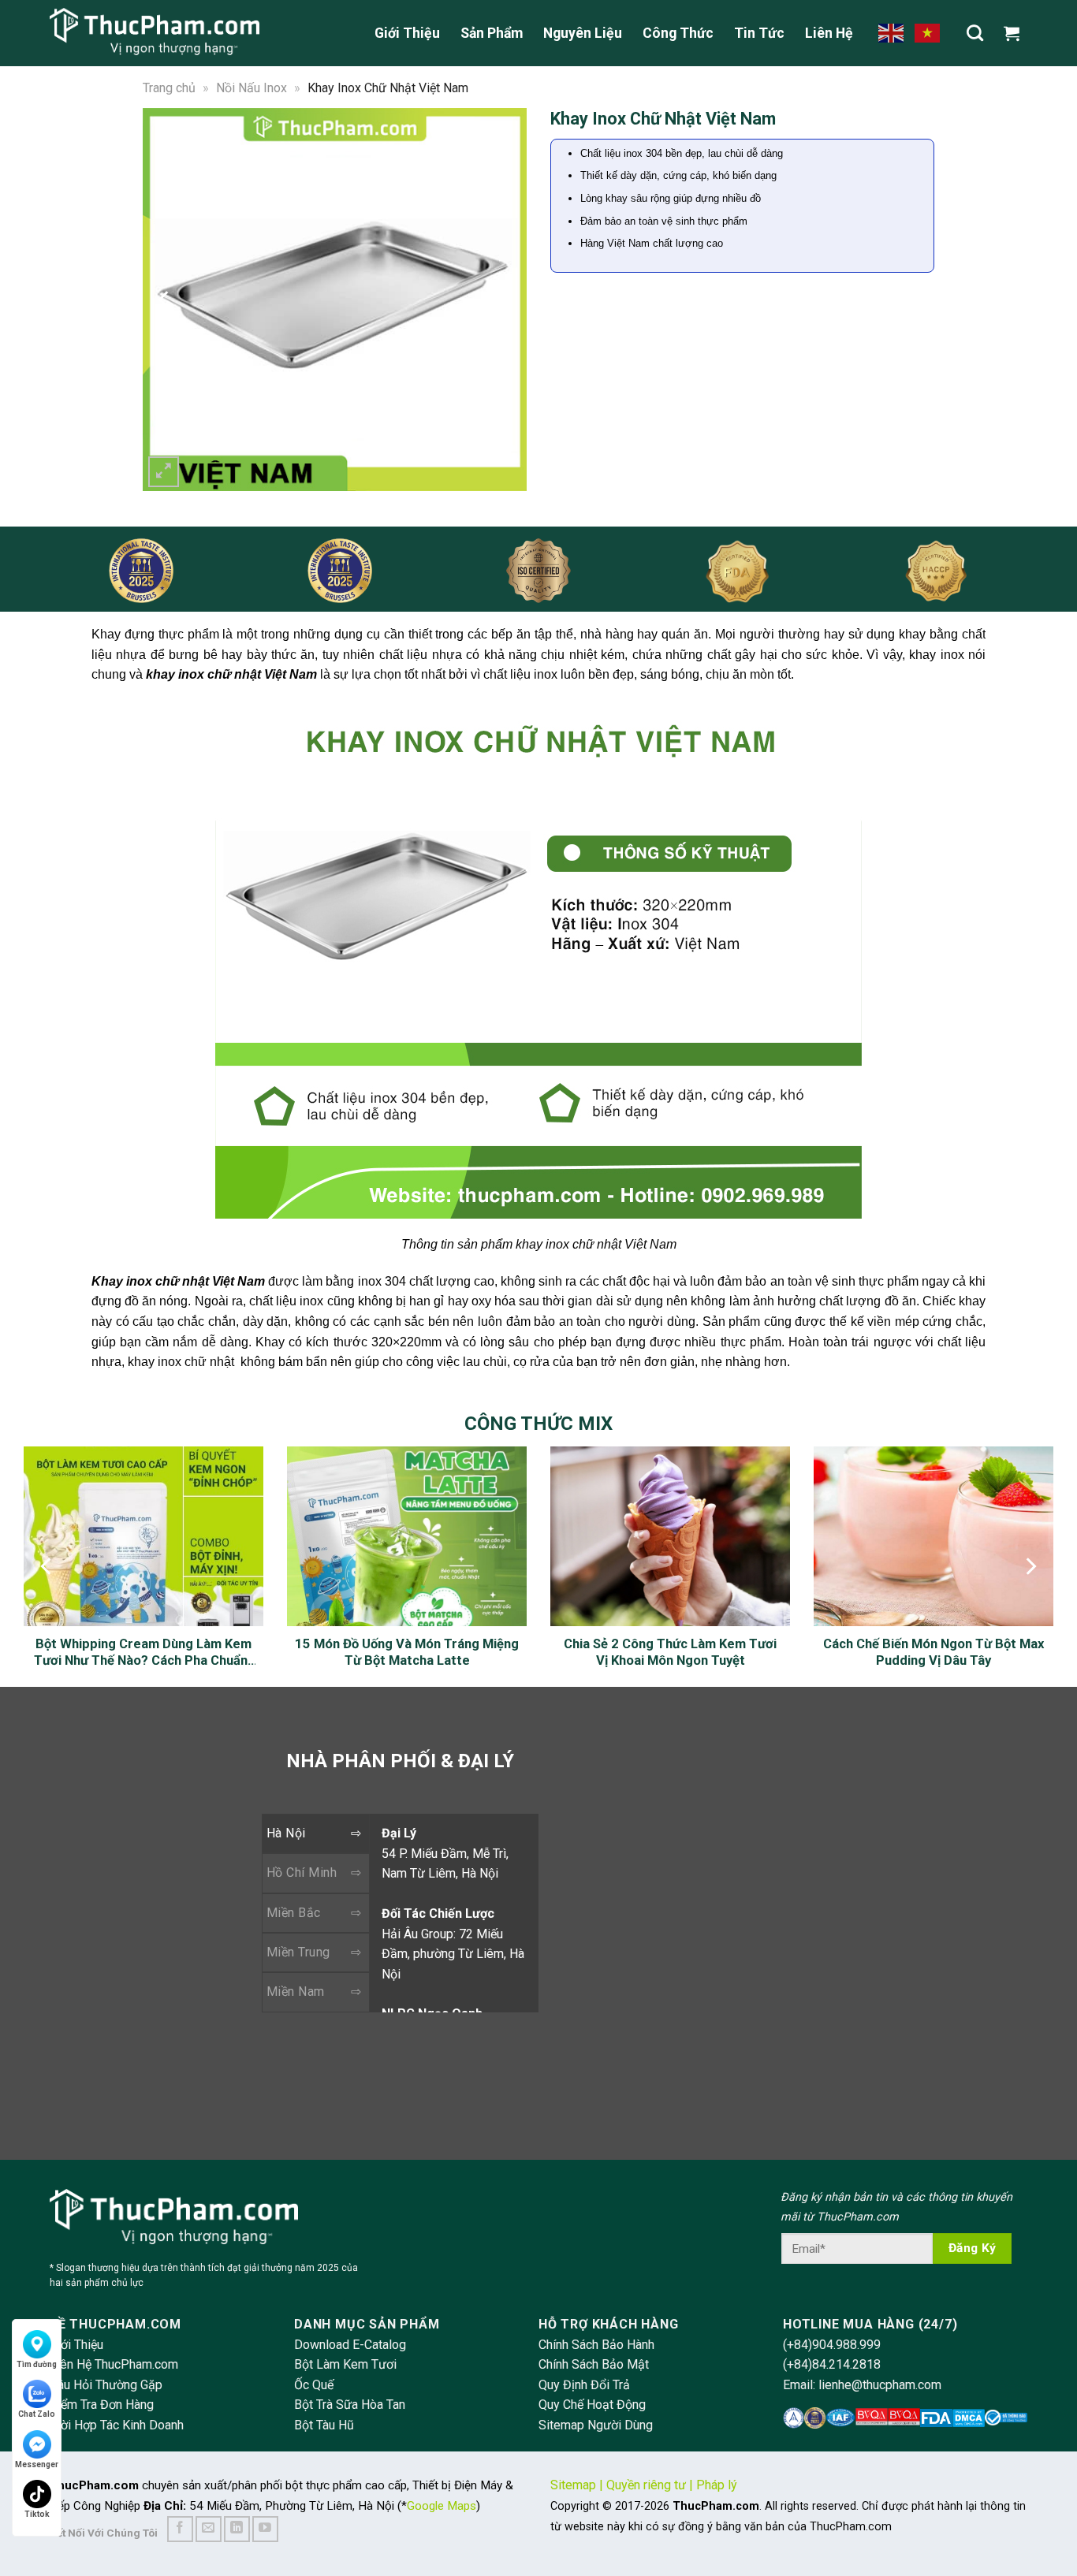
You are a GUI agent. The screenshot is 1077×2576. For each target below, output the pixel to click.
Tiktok (37, 2514)
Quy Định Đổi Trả (584, 2385)
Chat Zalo (37, 2414)
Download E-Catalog (350, 2345)
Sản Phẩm (492, 33)
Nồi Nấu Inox (252, 88)
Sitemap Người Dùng (596, 2425)
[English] (892, 32)
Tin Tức (759, 33)
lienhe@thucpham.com (880, 2385)
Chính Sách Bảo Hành (596, 2345)
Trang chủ (169, 88)
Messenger (37, 2464)
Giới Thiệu (407, 33)
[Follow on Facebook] (180, 2529)
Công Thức (678, 33)
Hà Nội (286, 1833)
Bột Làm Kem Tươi (345, 2364)
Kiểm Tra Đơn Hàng (102, 2405)
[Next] (505, 299)
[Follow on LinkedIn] (237, 2529)
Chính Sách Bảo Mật (594, 2364)
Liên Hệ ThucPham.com (114, 2364)
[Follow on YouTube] (265, 2529)
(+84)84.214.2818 (832, 2364)
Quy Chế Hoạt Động (592, 2405)
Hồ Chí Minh (302, 1872)
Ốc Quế (314, 2385)
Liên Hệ (829, 33)
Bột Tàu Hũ (324, 2425)
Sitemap (573, 2485)
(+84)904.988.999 (832, 2345)
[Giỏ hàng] (1016, 33)
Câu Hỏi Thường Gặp (106, 2385)
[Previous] (165, 299)
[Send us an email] (209, 2529)
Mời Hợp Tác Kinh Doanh (117, 2425)
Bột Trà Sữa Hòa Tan (350, 2405)
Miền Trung (298, 1952)
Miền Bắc (294, 1913)
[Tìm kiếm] (975, 33)
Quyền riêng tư (646, 2485)
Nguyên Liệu (583, 33)
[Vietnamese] (928, 32)
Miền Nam (296, 1992)
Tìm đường (37, 2364)
